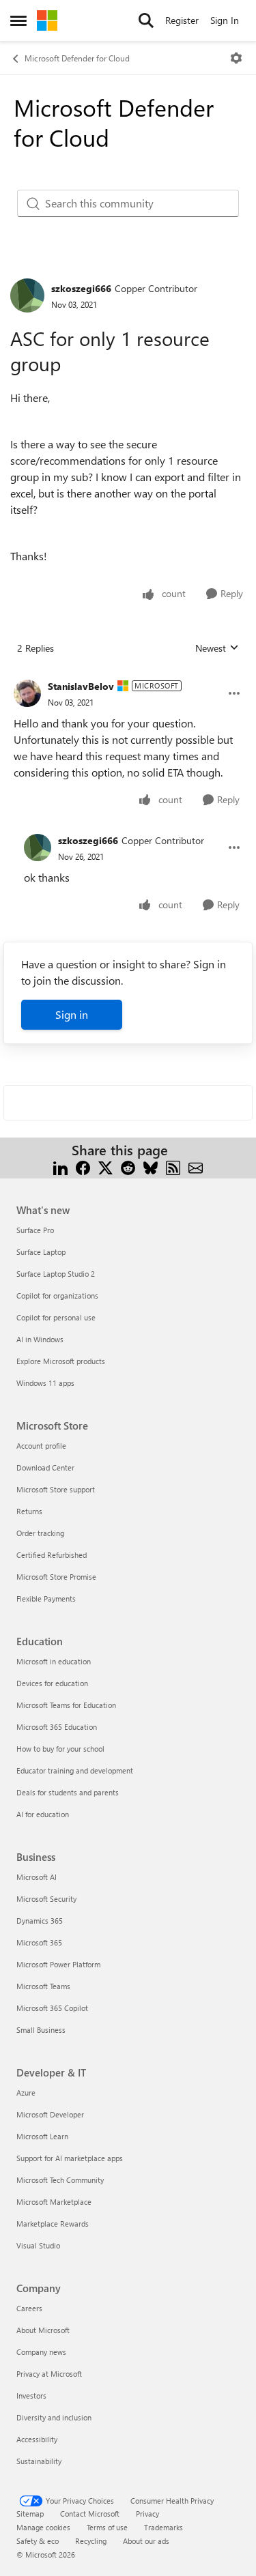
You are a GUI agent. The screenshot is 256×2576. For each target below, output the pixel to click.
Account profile (41, 1446)
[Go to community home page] (47, 20)
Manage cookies (43, 2527)
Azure (26, 2093)
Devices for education (52, 1683)
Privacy (147, 2514)
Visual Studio (38, 2245)
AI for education (43, 1814)
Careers (29, 2308)
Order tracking (40, 1533)
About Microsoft (43, 2330)
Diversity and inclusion (54, 2417)
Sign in (72, 1014)
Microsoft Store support (56, 1489)
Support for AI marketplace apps (70, 2158)
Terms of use (107, 2527)
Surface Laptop (41, 1252)
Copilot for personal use (56, 1317)
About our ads (146, 2541)
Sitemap (30, 2514)
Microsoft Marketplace (54, 2202)
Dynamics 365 (40, 1921)
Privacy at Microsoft (49, 2374)
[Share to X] (105, 1167)
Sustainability (39, 2461)
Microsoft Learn (42, 2136)
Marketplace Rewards (53, 2224)
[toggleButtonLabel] (236, 58)
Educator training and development (75, 1770)
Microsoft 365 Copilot (52, 2008)
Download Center (45, 1467)
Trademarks (163, 2527)
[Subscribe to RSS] (173, 1167)
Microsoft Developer (50, 2114)
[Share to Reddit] (128, 1167)
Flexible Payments (46, 1598)
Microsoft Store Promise (56, 1577)
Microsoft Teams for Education (66, 1705)
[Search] (146, 20)
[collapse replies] (128, 676)
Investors (31, 2396)
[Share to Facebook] (83, 1167)
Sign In (225, 20)
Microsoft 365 (39, 1942)
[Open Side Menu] (18, 20)
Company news (41, 2352)
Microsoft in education (54, 1661)
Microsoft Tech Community (60, 2180)
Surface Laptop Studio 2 (56, 1274)
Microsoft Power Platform (58, 1964)
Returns (29, 1511)
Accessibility (37, 2439)
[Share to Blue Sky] (151, 1167)
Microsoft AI (37, 1877)
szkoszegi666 (81, 288)
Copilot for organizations (57, 1296)
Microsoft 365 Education (57, 1727)
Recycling (91, 2541)
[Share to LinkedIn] (60, 1167)
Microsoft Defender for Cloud (77, 58)
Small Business (41, 2030)
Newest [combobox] (217, 648)
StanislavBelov (81, 686)
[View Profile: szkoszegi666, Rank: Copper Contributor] (27, 295)
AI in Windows (40, 1339)
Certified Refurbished (52, 1555)
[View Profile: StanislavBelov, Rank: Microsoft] (27, 693)
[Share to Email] (196, 1167)
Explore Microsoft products (61, 1361)
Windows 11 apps (45, 1383)
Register (182, 20)
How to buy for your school (60, 1749)
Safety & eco (38, 2541)
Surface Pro (35, 1230)
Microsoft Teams (43, 1986)
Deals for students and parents (68, 1792)
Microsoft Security (46, 1899)
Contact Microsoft (90, 2514)
